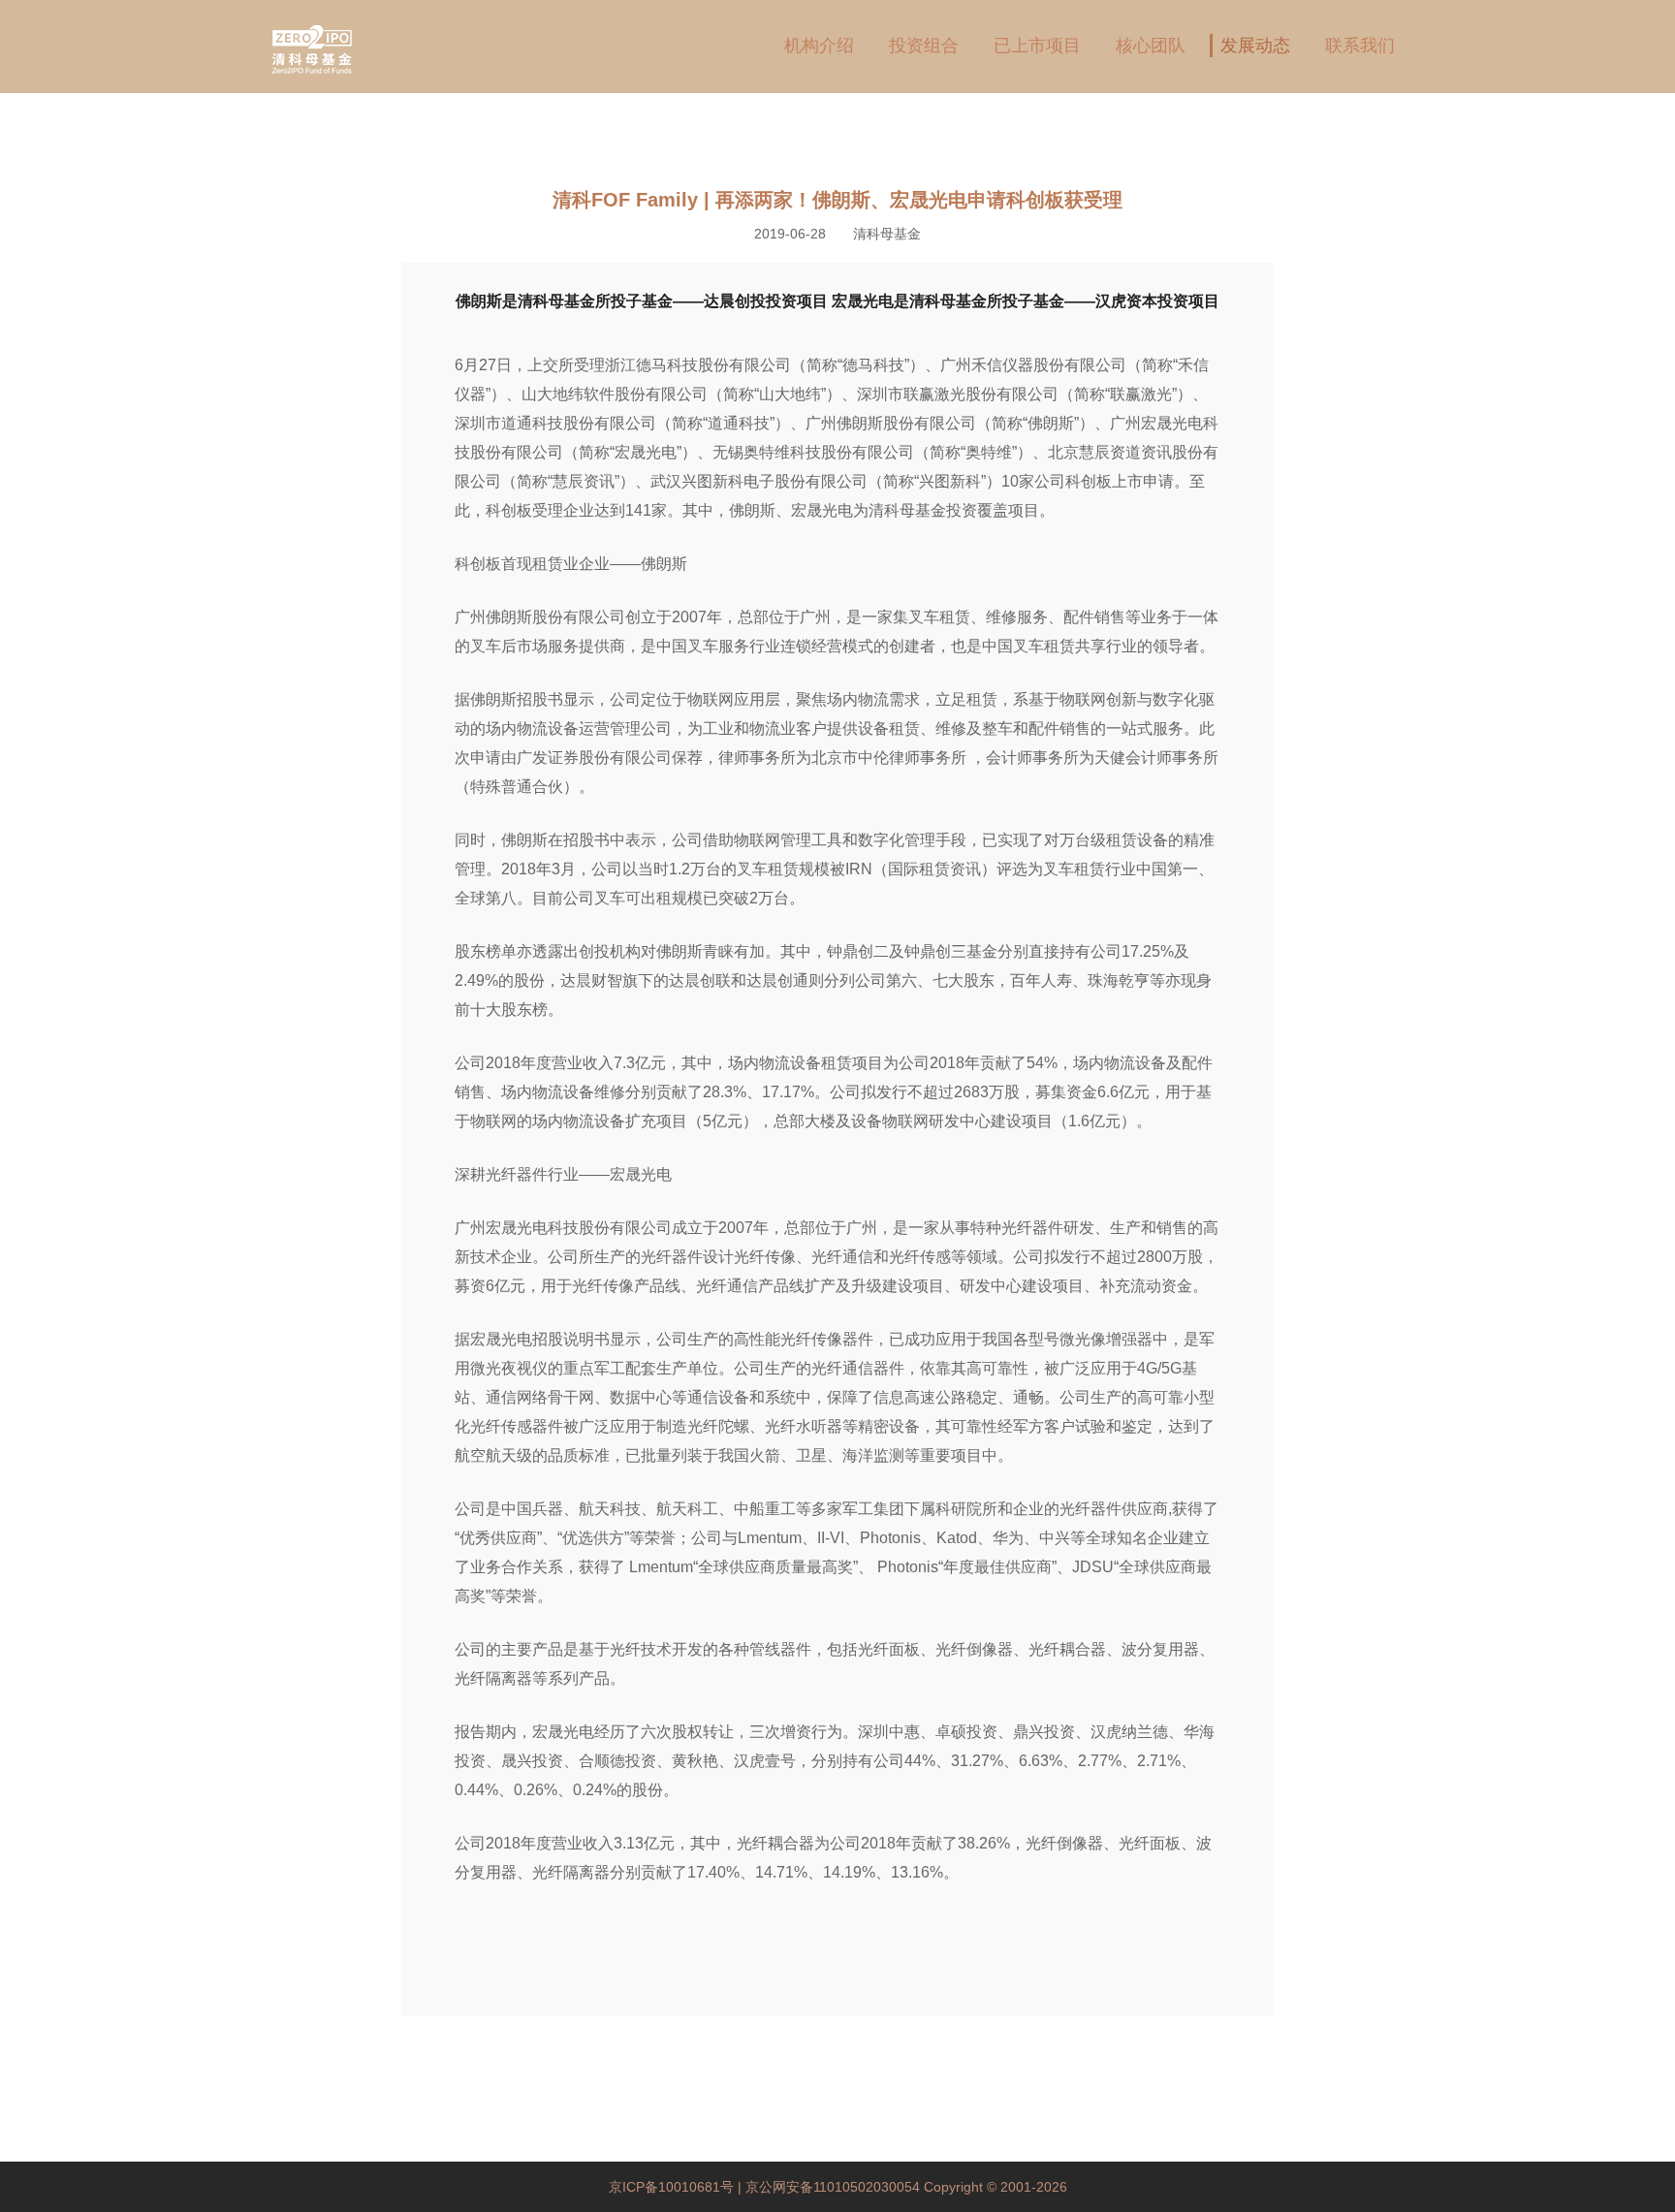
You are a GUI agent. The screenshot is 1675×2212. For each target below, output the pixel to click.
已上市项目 (1037, 46)
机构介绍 (819, 46)
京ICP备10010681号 (673, 2187)
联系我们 (1360, 46)
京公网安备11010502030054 (833, 2187)
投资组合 (924, 46)
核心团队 (1151, 46)
